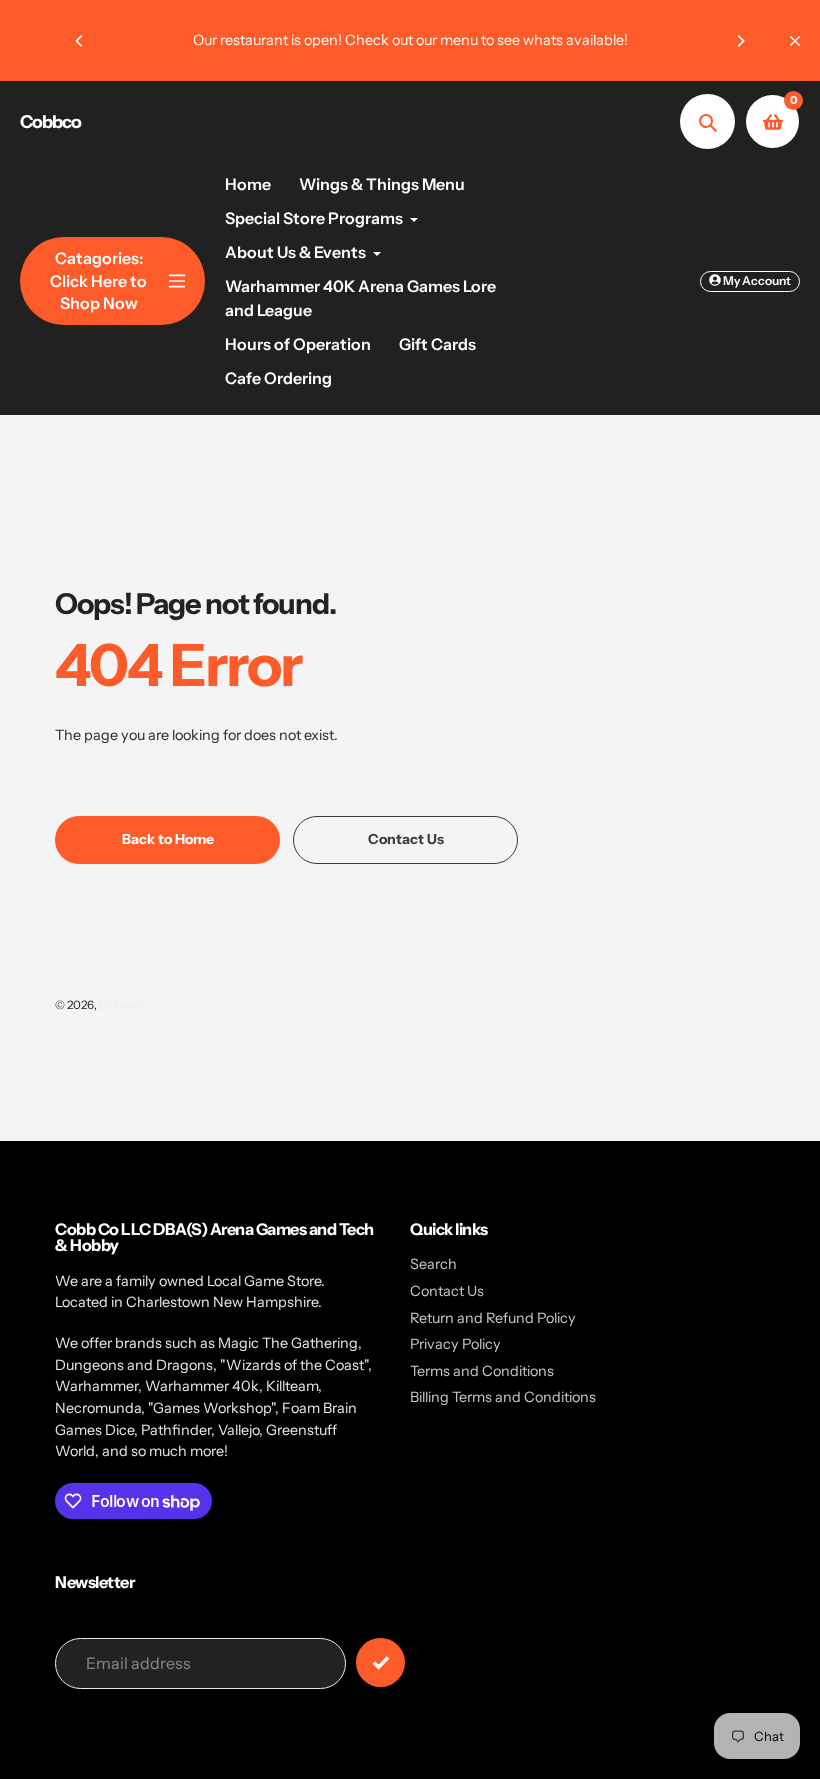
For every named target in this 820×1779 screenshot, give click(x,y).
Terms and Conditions (482, 1371)
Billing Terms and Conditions (503, 1397)
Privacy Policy (455, 1344)
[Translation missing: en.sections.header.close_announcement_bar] (795, 41)
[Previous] (80, 41)
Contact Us (447, 1291)
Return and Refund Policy (493, 1318)
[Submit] (380, 1662)
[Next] (740, 41)
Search (433, 1264)
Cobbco (50, 122)
